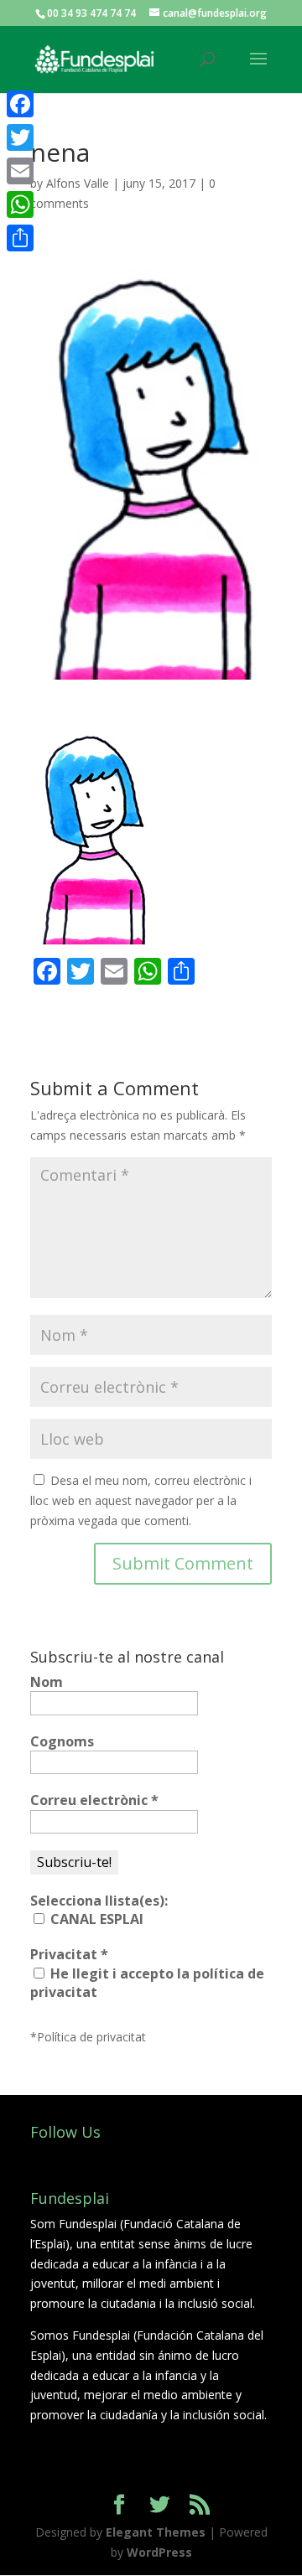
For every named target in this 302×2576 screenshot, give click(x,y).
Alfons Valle (78, 183)
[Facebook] (20, 104)
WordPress (159, 2552)
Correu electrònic (94, 1800)
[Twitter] (20, 137)
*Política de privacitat (88, 2037)
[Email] (20, 171)
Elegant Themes (156, 2532)
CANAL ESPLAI (95, 1919)
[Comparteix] (20, 238)
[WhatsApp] (20, 204)
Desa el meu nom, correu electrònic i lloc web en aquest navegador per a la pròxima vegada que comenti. (141, 1500)
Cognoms (62, 1741)
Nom (47, 1682)
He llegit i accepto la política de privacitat (147, 1983)
